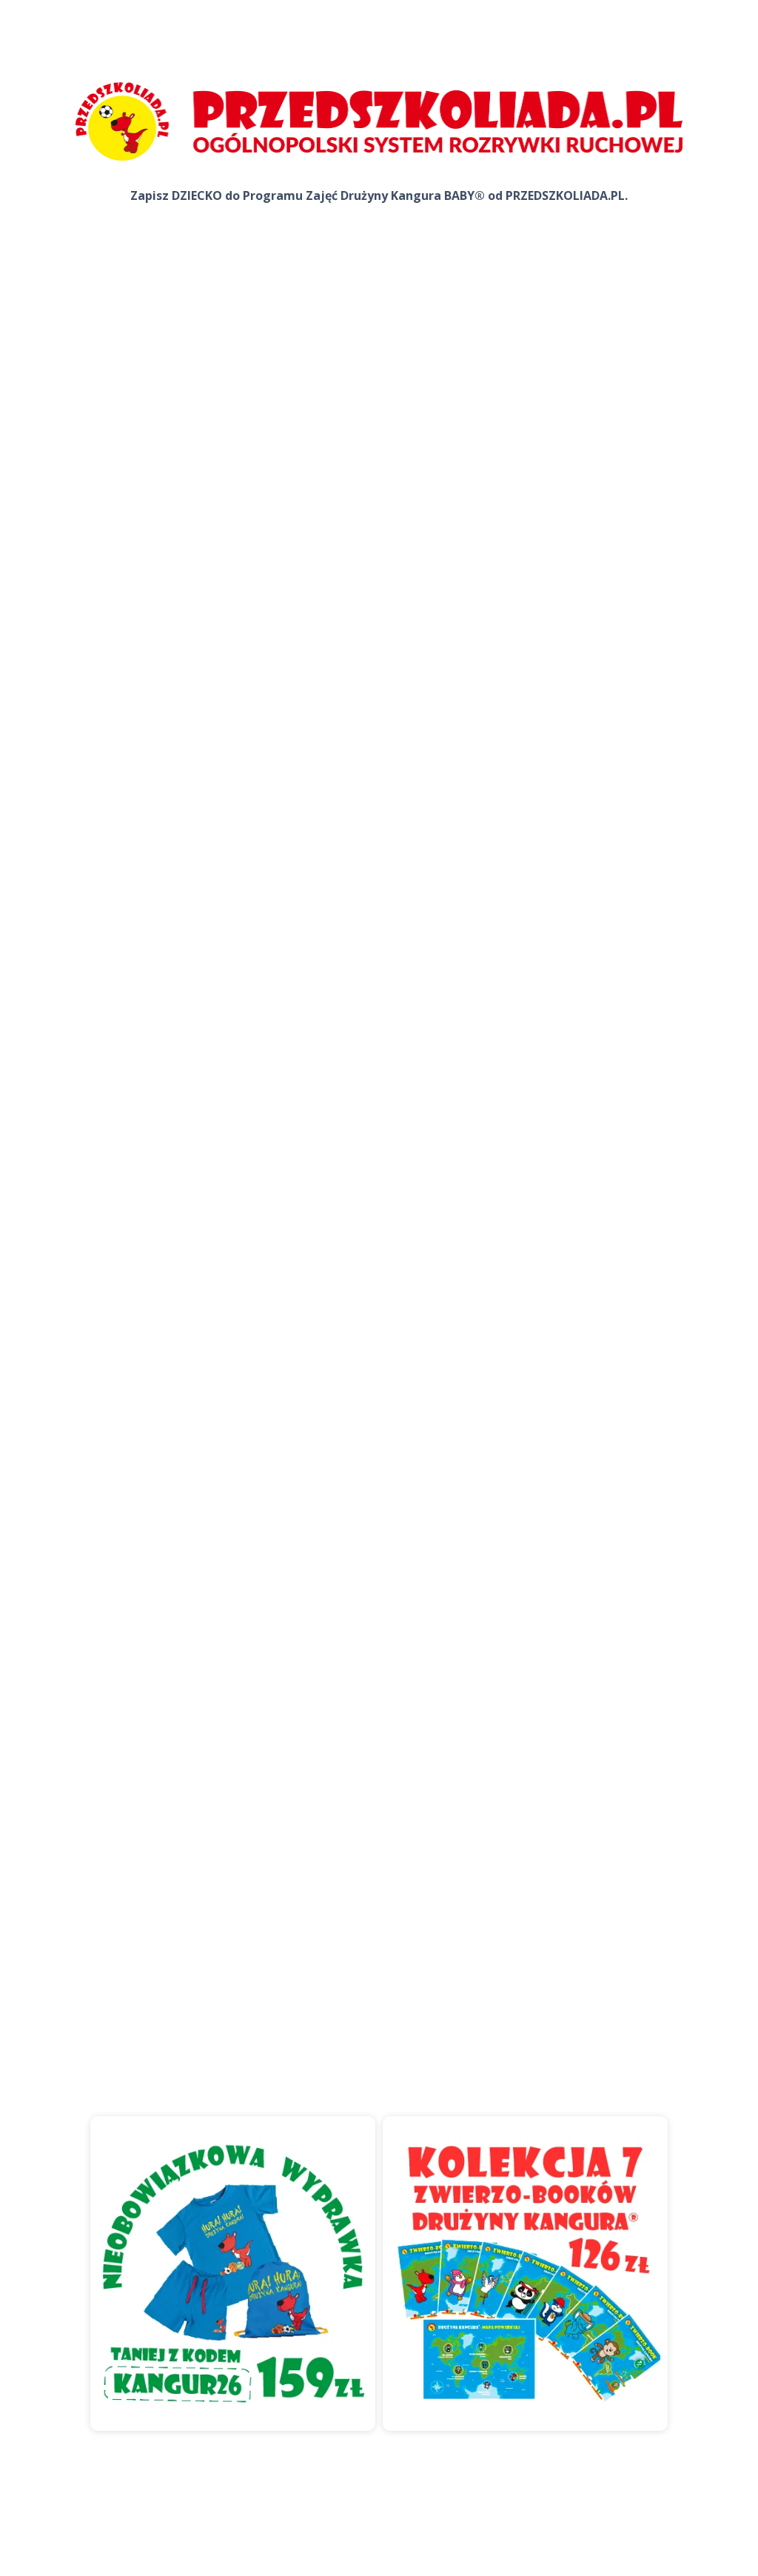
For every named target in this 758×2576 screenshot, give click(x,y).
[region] (379, 2289)
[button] (233, 2274)
